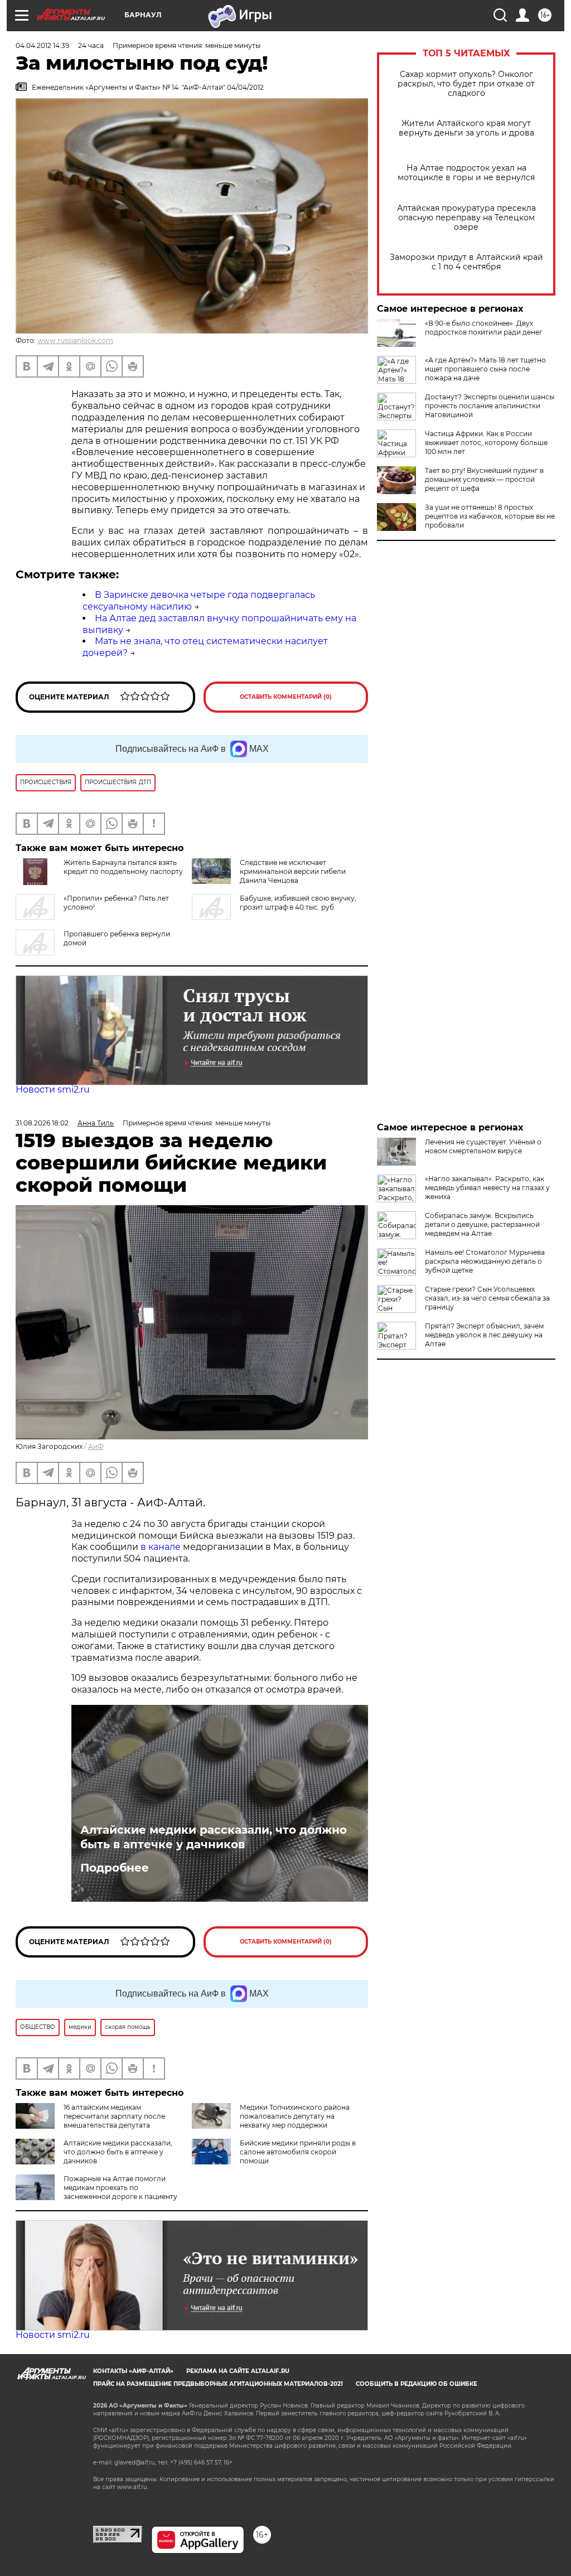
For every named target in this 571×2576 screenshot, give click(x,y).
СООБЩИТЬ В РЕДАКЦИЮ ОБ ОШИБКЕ (417, 2384)
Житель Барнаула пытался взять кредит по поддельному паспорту (123, 867)
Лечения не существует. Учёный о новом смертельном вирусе (483, 1146)
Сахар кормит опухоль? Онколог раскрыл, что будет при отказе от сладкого (466, 84)
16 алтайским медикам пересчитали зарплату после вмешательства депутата (114, 2116)
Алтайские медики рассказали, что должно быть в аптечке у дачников (214, 1837)
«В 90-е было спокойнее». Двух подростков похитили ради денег (484, 328)
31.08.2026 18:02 (42, 1123)
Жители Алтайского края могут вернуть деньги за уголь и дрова (466, 128)
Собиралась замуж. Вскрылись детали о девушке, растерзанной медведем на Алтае (482, 1224)
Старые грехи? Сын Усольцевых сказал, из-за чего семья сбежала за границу (487, 1298)
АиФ (96, 1446)
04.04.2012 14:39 (42, 45)
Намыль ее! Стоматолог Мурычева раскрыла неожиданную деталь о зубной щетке (485, 1261)
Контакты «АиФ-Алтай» (133, 2371)
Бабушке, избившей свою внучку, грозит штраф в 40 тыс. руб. (298, 903)
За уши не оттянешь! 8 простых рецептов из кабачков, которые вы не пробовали (490, 516)
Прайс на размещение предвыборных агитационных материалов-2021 (218, 2384)
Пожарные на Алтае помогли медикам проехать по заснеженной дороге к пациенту (120, 2188)
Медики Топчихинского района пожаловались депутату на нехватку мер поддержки (295, 2116)
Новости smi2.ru (53, 1089)
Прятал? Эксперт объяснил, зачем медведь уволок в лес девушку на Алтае (484, 1335)
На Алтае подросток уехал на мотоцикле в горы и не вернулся (466, 173)
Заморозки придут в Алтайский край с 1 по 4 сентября (466, 262)
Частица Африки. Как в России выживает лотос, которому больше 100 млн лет (486, 443)
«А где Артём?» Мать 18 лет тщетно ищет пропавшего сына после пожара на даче (485, 369)
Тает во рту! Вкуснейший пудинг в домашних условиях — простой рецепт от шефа (484, 479)
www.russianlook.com (75, 340)
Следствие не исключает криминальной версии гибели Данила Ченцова (293, 871)
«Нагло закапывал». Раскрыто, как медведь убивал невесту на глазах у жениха (487, 1188)
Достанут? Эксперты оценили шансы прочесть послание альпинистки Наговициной (490, 406)
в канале (161, 1547)
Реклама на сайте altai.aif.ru (238, 2371)
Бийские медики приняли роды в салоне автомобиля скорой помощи (298, 2152)
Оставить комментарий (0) (286, 697)
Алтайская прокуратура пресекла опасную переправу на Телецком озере (466, 218)
